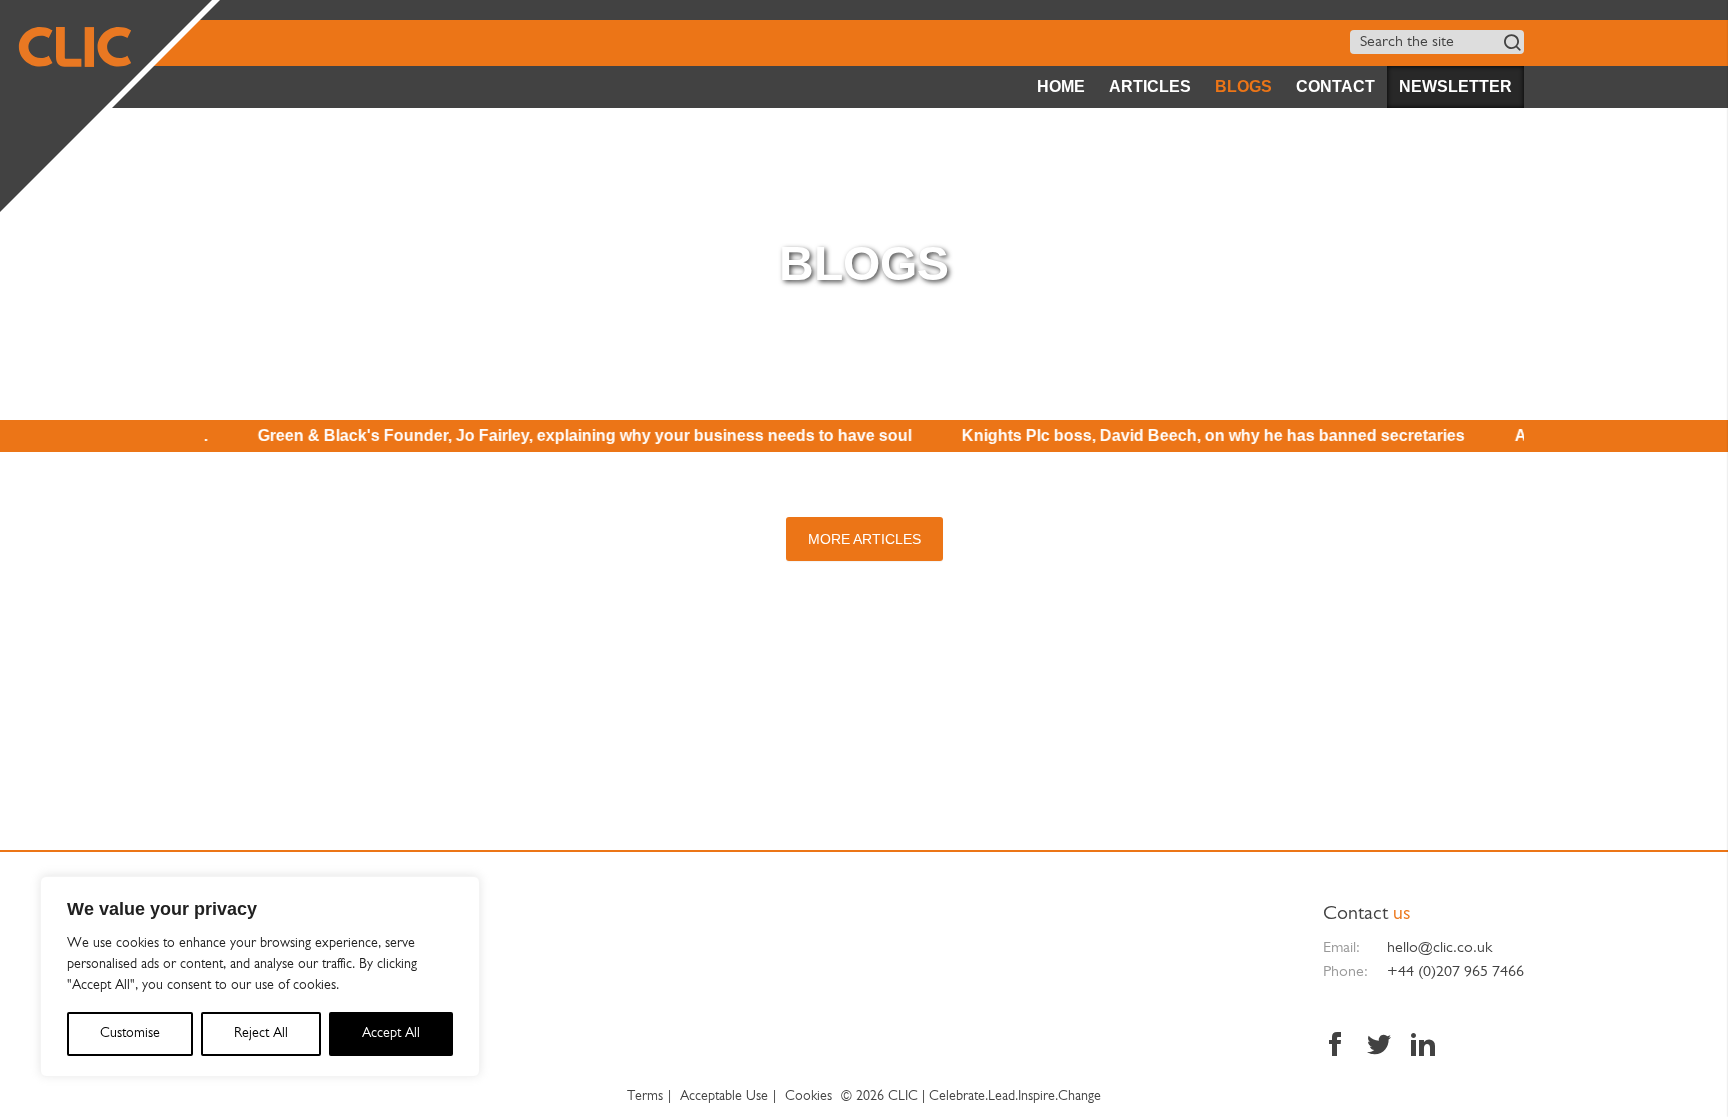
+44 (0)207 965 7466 (1455, 972)
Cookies (808, 1096)
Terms (645, 1096)
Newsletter (1455, 86)
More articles (864, 539)
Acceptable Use (724, 1096)
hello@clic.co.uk (1439, 948)
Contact (1335, 86)
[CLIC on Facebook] (1340, 1047)
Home (1061, 86)
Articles (1150, 86)
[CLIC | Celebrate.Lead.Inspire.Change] (106, 106)
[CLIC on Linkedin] (1418, 1047)
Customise (130, 1033)
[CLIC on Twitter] (1379, 1047)
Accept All (391, 1033)
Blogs (1243, 86)
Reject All (261, 1033)
